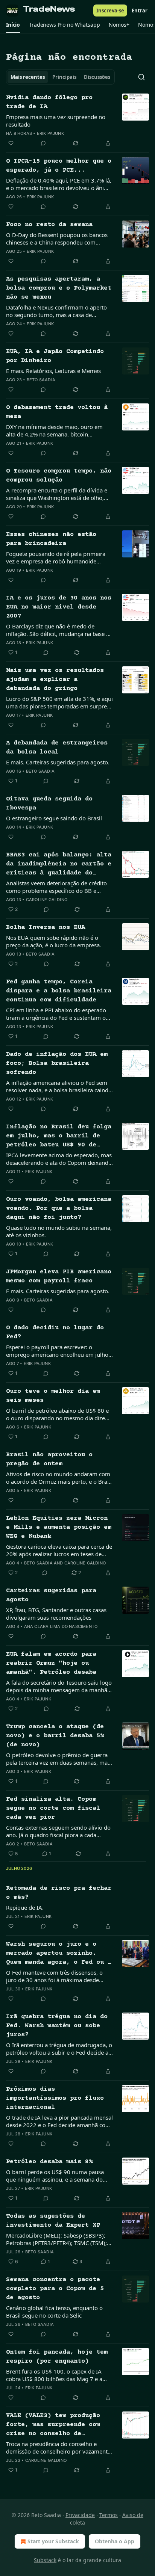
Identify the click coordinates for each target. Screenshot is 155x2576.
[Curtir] (11, 143)
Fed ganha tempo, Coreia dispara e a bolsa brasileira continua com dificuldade (59, 991)
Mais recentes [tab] (28, 77)
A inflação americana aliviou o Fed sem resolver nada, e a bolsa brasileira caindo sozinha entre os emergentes (59, 1086)
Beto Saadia (41, 380)
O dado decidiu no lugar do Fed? (55, 1333)
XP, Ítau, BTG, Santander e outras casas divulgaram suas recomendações (56, 1614)
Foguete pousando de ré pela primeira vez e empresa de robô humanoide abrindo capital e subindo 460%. (56, 557)
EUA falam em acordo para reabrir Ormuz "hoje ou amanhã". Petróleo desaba (51, 1663)
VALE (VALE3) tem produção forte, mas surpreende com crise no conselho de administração (53, 2425)
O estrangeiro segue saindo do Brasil (54, 818)
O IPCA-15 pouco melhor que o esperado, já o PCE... (59, 166)
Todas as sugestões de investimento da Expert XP (53, 2221)
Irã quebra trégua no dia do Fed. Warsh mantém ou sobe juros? (57, 2026)
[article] (77, 121)
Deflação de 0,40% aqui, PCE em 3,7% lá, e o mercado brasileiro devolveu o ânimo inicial (59, 184)
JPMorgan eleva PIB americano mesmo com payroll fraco (59, 1277)
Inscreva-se (110, 11)
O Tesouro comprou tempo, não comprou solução (59, 476)
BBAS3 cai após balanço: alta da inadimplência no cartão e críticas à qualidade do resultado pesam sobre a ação (59, 865)
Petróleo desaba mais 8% (49, 2162)
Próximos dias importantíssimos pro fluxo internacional (55, 2098)
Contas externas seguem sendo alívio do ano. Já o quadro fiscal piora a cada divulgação (58, 1831)
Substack (45, 2560)
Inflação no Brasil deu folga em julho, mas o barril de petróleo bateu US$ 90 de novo (59, 1137)
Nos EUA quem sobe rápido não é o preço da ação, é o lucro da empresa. (54, 941)
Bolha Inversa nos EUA (46, 928)
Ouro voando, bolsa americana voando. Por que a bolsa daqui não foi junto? (59, 1209)
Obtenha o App (115, 2541)
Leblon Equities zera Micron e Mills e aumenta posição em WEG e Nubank (59, 1527)
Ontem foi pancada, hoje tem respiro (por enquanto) (57, 2357)
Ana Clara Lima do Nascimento (61, 1626)
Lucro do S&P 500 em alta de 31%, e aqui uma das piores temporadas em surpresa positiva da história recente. (59, 702)
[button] (13, 25)
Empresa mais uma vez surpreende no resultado (56, 121)
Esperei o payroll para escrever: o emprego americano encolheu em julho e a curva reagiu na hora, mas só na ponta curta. (59, 1351)
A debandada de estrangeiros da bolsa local (57, 748)
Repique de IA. (25, 1907)
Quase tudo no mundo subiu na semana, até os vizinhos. (59, 1231)
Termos (109, 2515)
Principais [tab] (64, 77)
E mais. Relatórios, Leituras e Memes (53, 371)
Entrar (140, 11)
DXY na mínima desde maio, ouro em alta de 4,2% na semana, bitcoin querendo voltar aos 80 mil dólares (54, 430)
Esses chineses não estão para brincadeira (51, 539)
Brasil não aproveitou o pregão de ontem (49, 1459)
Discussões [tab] (97, 77)
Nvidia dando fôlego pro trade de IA (49, 102)
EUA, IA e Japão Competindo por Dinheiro (55, 356)
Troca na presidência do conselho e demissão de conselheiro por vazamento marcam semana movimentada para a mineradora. (59, 2448)
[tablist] (60, 77)
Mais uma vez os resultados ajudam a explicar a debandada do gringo (55, 680)
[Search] (141, 77)
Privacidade (80, 2515)
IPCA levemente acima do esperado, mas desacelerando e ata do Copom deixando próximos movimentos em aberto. (59, 1159)
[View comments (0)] (43, 143)
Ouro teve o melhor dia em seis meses (53, 1396)
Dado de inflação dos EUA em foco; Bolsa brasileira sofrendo (57, 1064)
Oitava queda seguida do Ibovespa (49, 804)
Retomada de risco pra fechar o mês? (59, 1893)
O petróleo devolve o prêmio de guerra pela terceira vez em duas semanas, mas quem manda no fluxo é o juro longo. (58, 1759)
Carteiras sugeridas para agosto (51, 1595)
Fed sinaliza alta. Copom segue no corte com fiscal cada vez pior (53, 1808)
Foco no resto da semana (49, 225)
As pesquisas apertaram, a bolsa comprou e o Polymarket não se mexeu (59, 288)
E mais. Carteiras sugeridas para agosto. (58, 762)
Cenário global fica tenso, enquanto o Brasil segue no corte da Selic (54, 2312)
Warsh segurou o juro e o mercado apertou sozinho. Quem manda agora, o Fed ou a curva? (59, 1954)
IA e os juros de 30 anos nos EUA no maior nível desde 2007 (59, 607)
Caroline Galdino (47, 900)
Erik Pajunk (50, 133)
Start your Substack (53, 2541)
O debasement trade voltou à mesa (57, 412)
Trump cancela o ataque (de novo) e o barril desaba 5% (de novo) (55, 1736)
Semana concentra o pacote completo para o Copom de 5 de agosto (55, 2289)
